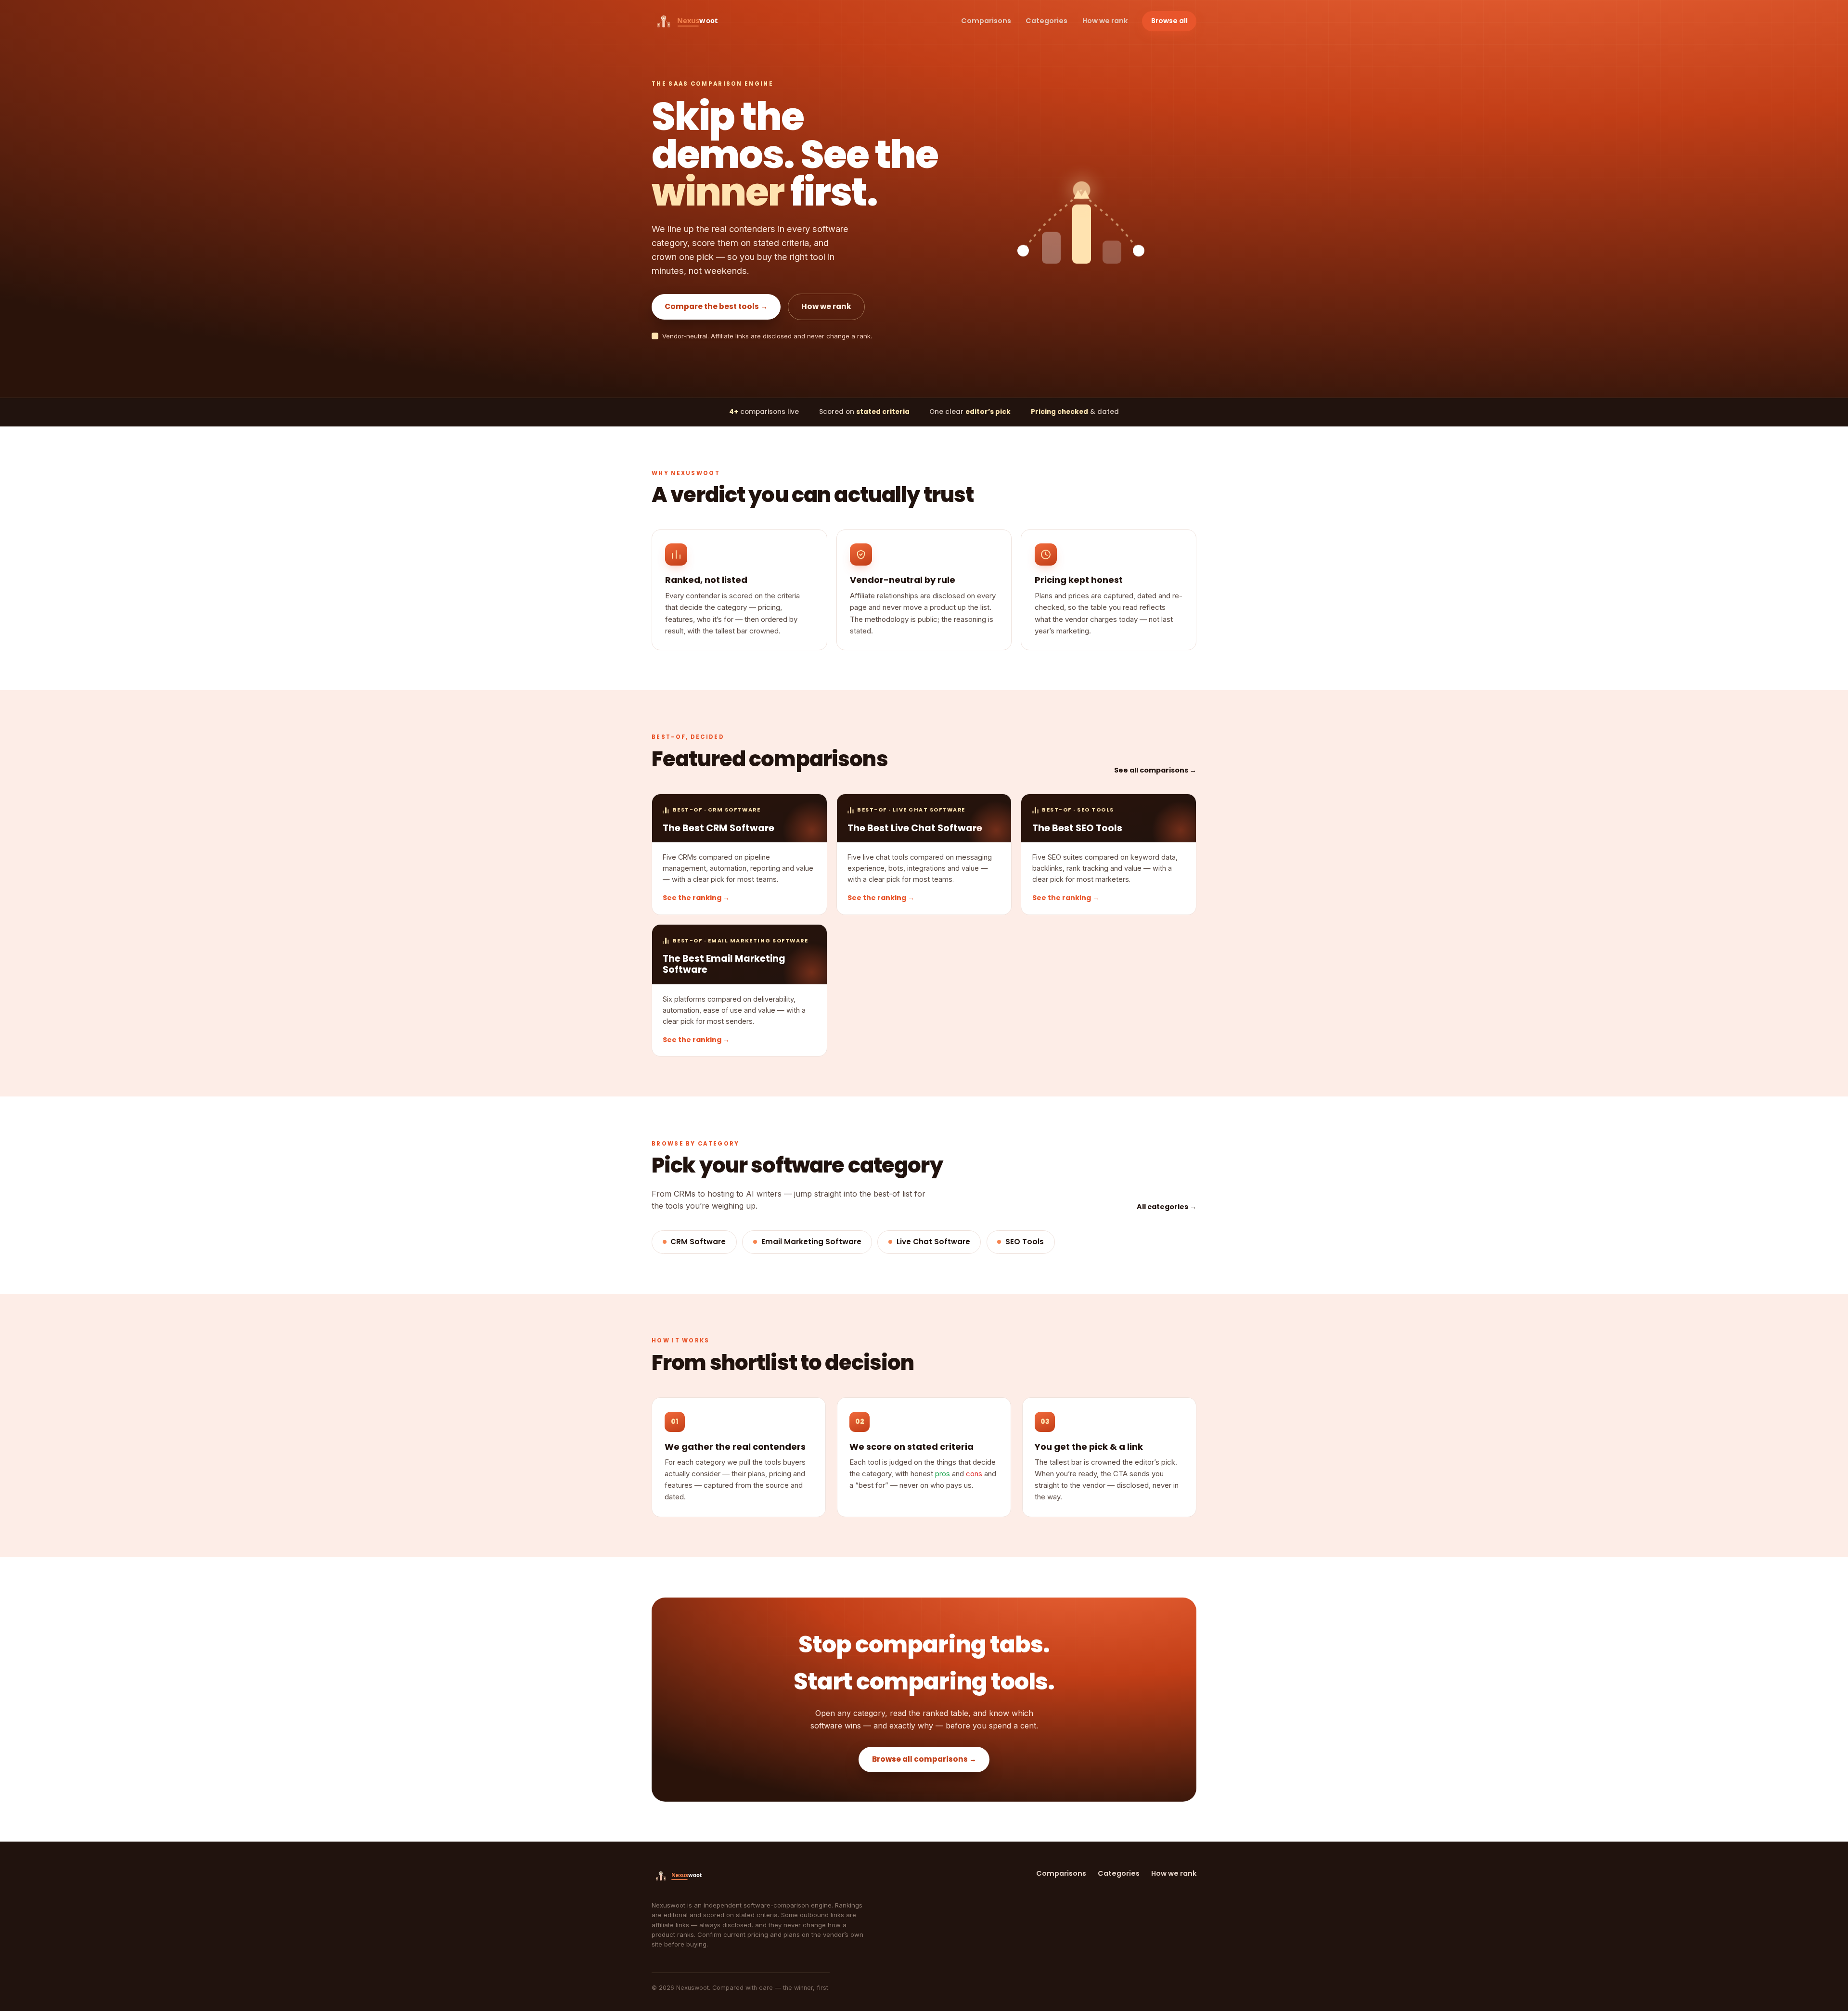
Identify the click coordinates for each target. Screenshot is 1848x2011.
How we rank (1105, 21)
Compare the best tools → (716, 306)
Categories (1046, 21)
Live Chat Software (933, 1242)
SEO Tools (1025, 1242)
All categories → (1167, 1207)
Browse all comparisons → (924, 1759)
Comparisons (986, 21)
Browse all (1169, 21)
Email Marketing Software (811, 1242)
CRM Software (698, 1242)
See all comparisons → (1155, 770)
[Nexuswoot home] (693, 21)
